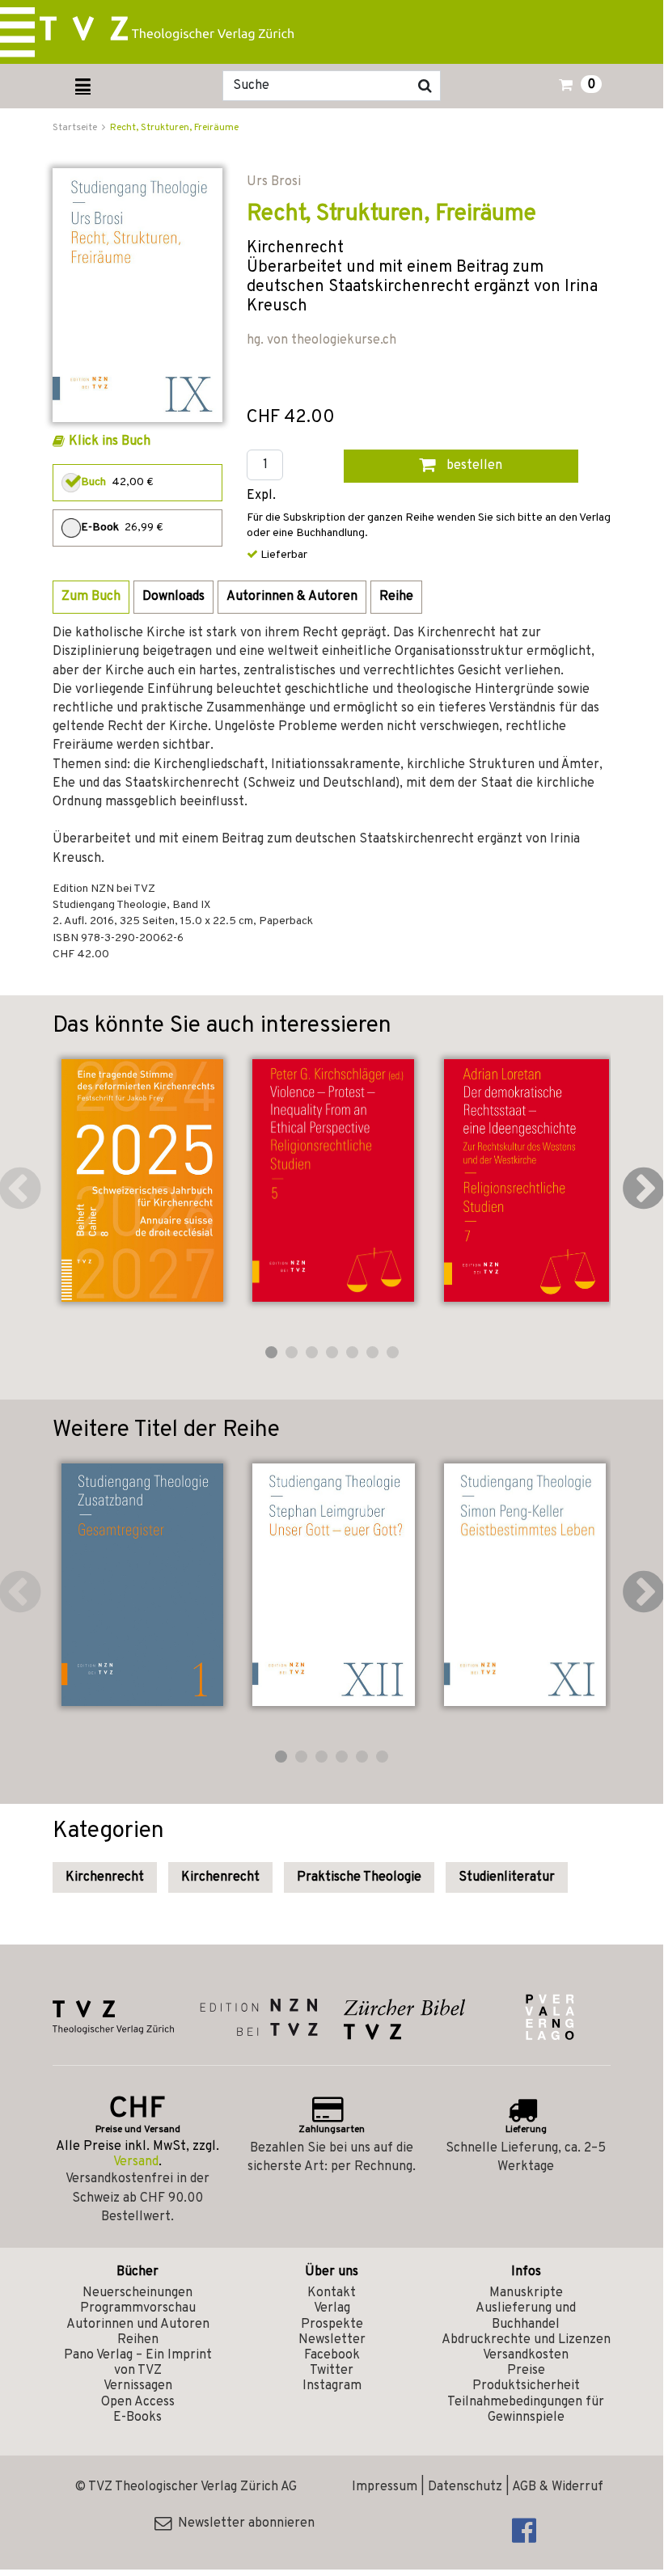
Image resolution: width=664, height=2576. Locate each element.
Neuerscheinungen (137, 2293)
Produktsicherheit (526, 2386)
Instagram (332, 2386)
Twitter (332, 2371)
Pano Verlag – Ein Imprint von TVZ (138, 2363)
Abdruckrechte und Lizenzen (526, 2340)
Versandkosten (526, 2355)
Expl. (261, 496)
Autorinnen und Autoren (138, 2325)
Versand (136, 2162)
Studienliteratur (507, 1877)
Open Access (138, 2402)
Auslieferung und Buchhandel (526, 2316)
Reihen (138, 2340)
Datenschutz (465, 2487)
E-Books (137, 2418)
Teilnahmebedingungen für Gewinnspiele (526, 2410)
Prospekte (332, 2325)
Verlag (332, 2308)
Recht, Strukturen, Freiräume (174, 128)
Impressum (385, 2487)
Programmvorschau (138, 2308)
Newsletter (332, 2340)
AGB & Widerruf (558, 2487)
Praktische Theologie (359, 1877)
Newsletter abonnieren (243, 2523)
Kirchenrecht (105, 1877)
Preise (526, 2371)
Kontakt (332, 2293)
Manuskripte (526, 2293)
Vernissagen (138, 2386)
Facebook (332, 2355)
